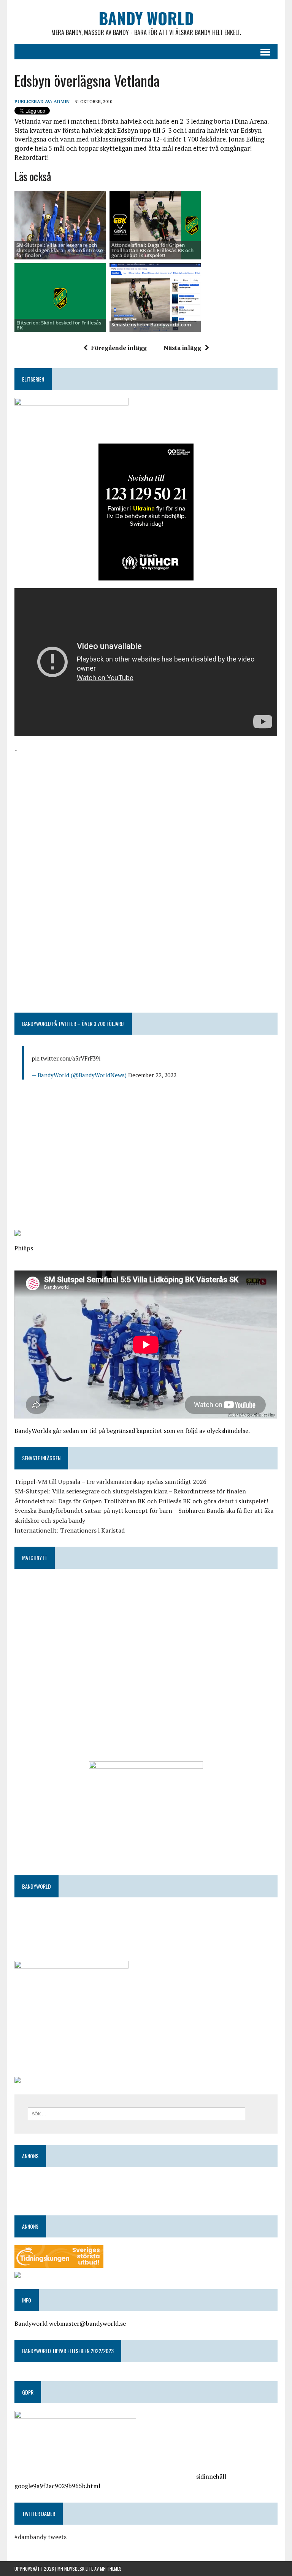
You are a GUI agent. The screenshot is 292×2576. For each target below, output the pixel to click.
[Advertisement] (146, 809)
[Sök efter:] (136, 2113)
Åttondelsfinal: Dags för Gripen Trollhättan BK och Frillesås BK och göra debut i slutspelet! (152, 250)
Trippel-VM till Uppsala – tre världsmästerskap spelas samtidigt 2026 (110, 1482)
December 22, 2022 (152, 1075)
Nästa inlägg (182, 348)
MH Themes (111, 2569)
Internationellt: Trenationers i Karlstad (70, 1530)
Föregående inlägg (119, 348)
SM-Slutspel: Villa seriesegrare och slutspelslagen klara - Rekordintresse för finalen (60, 250)
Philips (24, 1248)
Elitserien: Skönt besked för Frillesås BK (59, 325)
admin (62, 101)
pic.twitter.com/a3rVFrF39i (66, 1058)
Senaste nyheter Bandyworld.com (151, 324)
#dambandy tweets (40, 2537)
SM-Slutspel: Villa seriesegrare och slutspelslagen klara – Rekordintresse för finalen (130, 1491)
